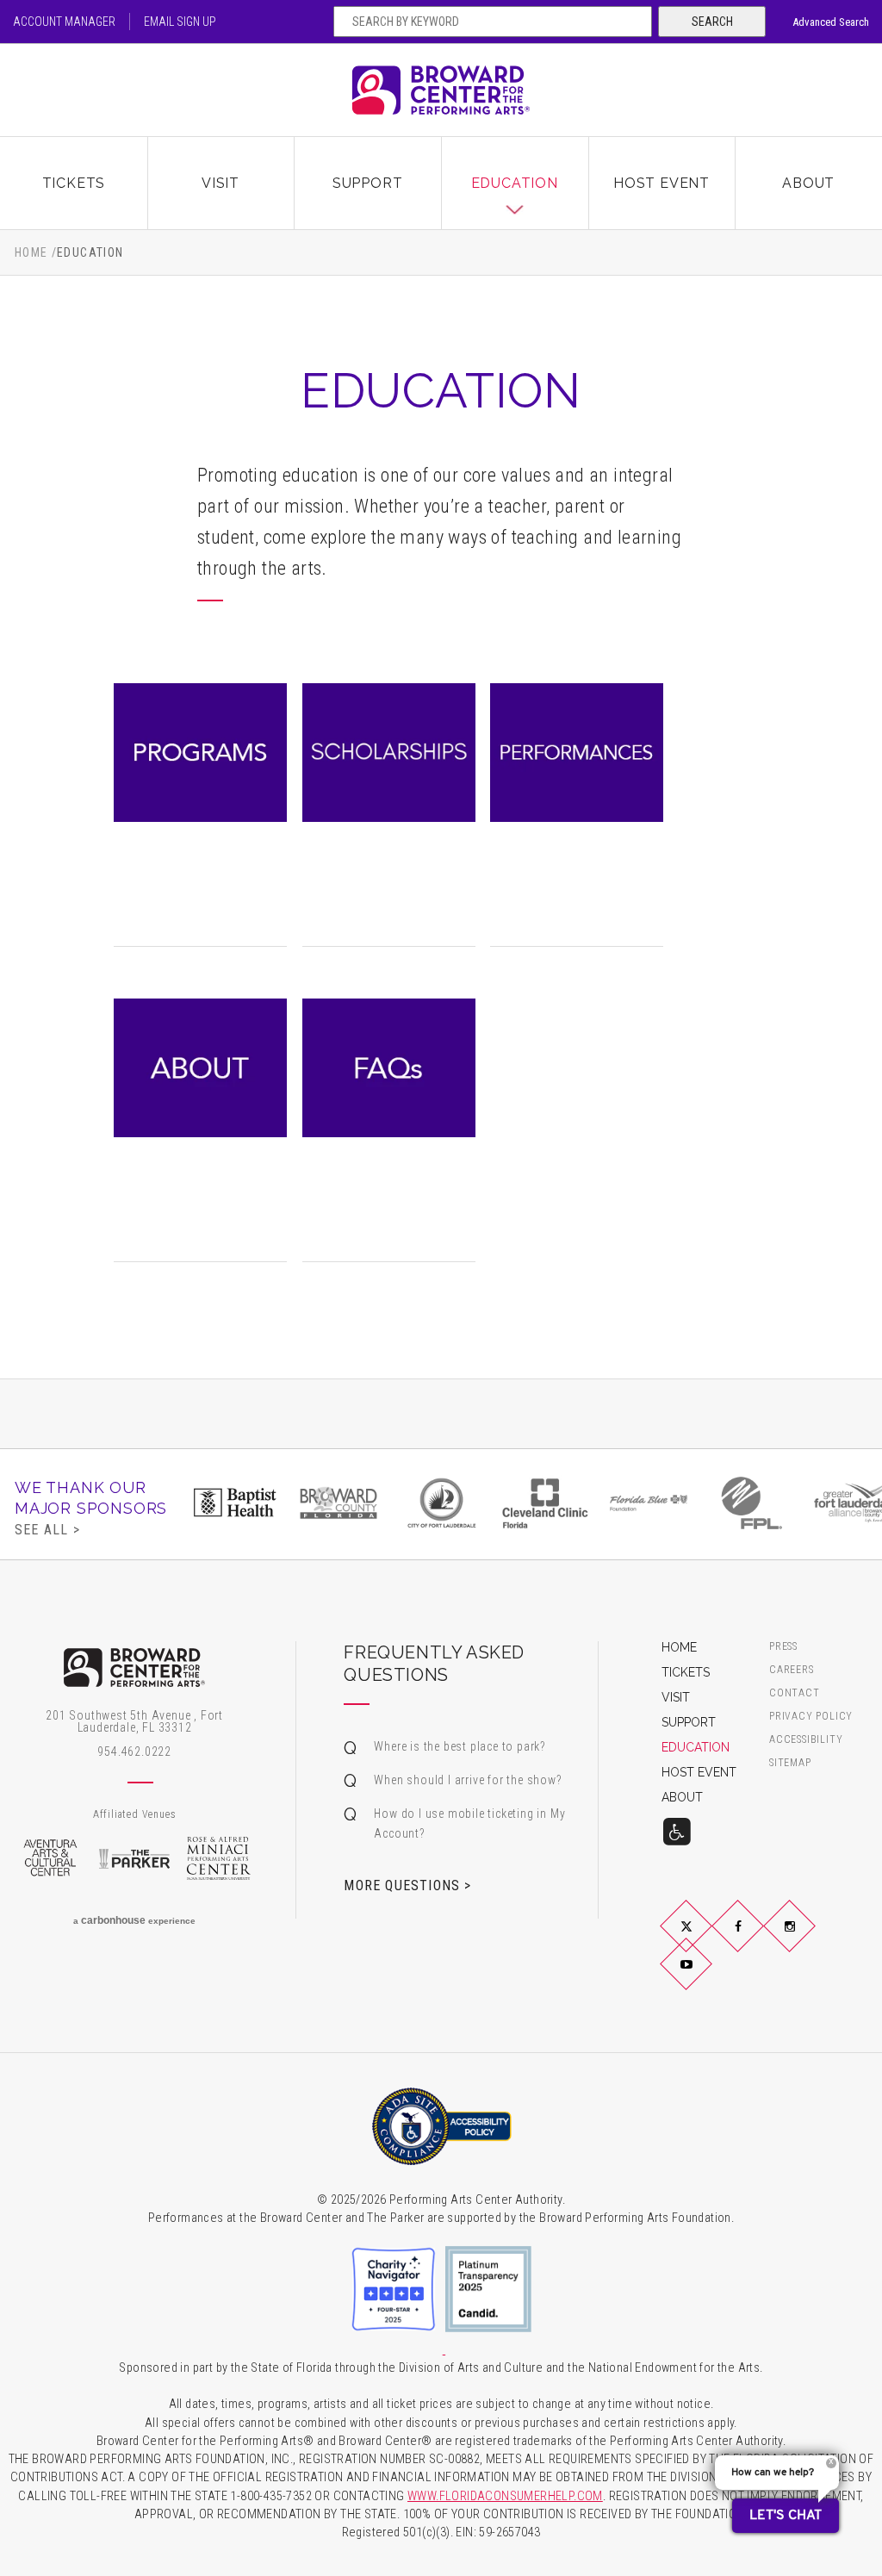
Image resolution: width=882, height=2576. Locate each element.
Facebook (758, 1940)
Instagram (810, 1940)
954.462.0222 (134, 1752)
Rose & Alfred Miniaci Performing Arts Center (219, 1858)
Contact (795, 1693)
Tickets (74, 183)
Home (31, 252)
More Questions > (407, 1885)
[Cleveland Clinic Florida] (545, 1503)
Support (368, 183)
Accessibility (806, 1740)
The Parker (134, 1858)
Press (783, 1647)
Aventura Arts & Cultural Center (50, 1858)
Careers (792, 1670)
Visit (220, 183)
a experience (134, 1920)
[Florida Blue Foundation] (649, 1503)
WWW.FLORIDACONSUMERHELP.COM (505, 2496)
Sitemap (790, 1763)
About (808, 183)
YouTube (706, 1978)
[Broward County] (339, 1503)
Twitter (706, 1940)
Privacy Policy (811, 1717)
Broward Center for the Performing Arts (441, 90)
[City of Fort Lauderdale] (442, 1503)
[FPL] (752, 1503)
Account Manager (64, 22)
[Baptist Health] (235, 1503)
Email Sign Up (180, 22)
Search (712, 22)
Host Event (661, 183)
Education (515, 183)
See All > (47, 1529)
